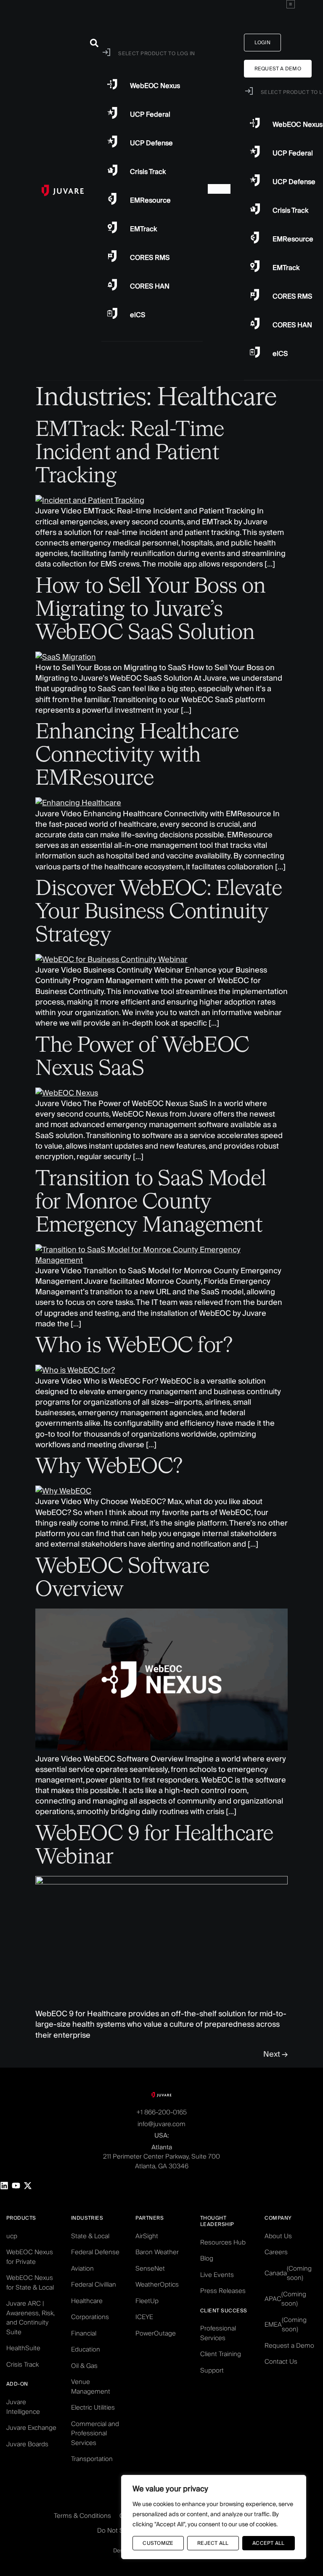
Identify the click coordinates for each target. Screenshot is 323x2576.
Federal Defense (95, 2252)
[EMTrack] (255, 266)
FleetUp (147, 2301)
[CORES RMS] (255, 295)
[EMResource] (255, 238)
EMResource (293, 239)
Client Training (221, 2354)
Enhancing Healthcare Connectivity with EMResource (137, 756)
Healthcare (87, 2301)
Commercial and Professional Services (95, 2433)
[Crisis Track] (255, 209)
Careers (276, 2252)
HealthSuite (23, 2348)
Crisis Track (290, 210)
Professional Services (218, 2333)
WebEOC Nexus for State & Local (30, 2282)
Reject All (213, 2543)
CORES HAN (292, 325)
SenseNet (150, 2268)
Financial (84, 2333)
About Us (278, 2236)
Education (86, 2349)
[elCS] (255, 352)
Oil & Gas (84, 2366)
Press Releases (223, 2291)
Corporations (90, 2317)
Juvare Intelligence (23, 2407)
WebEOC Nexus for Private (30, 2257)
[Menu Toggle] (291, 4)
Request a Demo (289, 2345)
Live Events (217, 2275)
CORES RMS (292, 296)
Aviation (82, 2268)
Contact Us (281, 2361)
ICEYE (144, 2317)
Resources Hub (223, 2242)
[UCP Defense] (255, 180)
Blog (207, 2258)
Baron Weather (157, 2252)
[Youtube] (16, 2186)
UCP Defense (294, 182)
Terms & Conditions (82, 2516)
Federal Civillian (94, 2284)
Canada (288, 2273)
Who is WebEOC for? (134, 1346)
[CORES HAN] (255, 323)
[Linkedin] (4, 2186)
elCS (280, 354)
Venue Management (91, 2386)
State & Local (90, 2236)
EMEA (286, 2325)
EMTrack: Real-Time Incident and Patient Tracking (130, 453)
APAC (285, 2299)
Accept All (268, 2543)
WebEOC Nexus (298, 124)
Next (275, 2054)
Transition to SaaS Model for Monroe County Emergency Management (151, 1202)
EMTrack (286, 268)
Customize (158, 2543)
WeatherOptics (157, 2284)
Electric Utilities (93, 2407)
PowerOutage (156, 2333)
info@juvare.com (161, 2124)
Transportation (92, 2459)
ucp (12, 2236)
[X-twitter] (28, 2186)
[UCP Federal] (255, 152)
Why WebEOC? (109, 1467)
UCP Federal (293, 153)
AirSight (147, 2236)
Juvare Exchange (31, 2428)
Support (212, 2370)
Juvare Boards (27, 2444)
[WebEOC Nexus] (255, 123)
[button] (94, 43)
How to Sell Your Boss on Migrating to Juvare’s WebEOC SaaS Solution (150, 610)
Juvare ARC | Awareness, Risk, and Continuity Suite (30, 2318)
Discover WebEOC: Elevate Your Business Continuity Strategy (159, 912)
